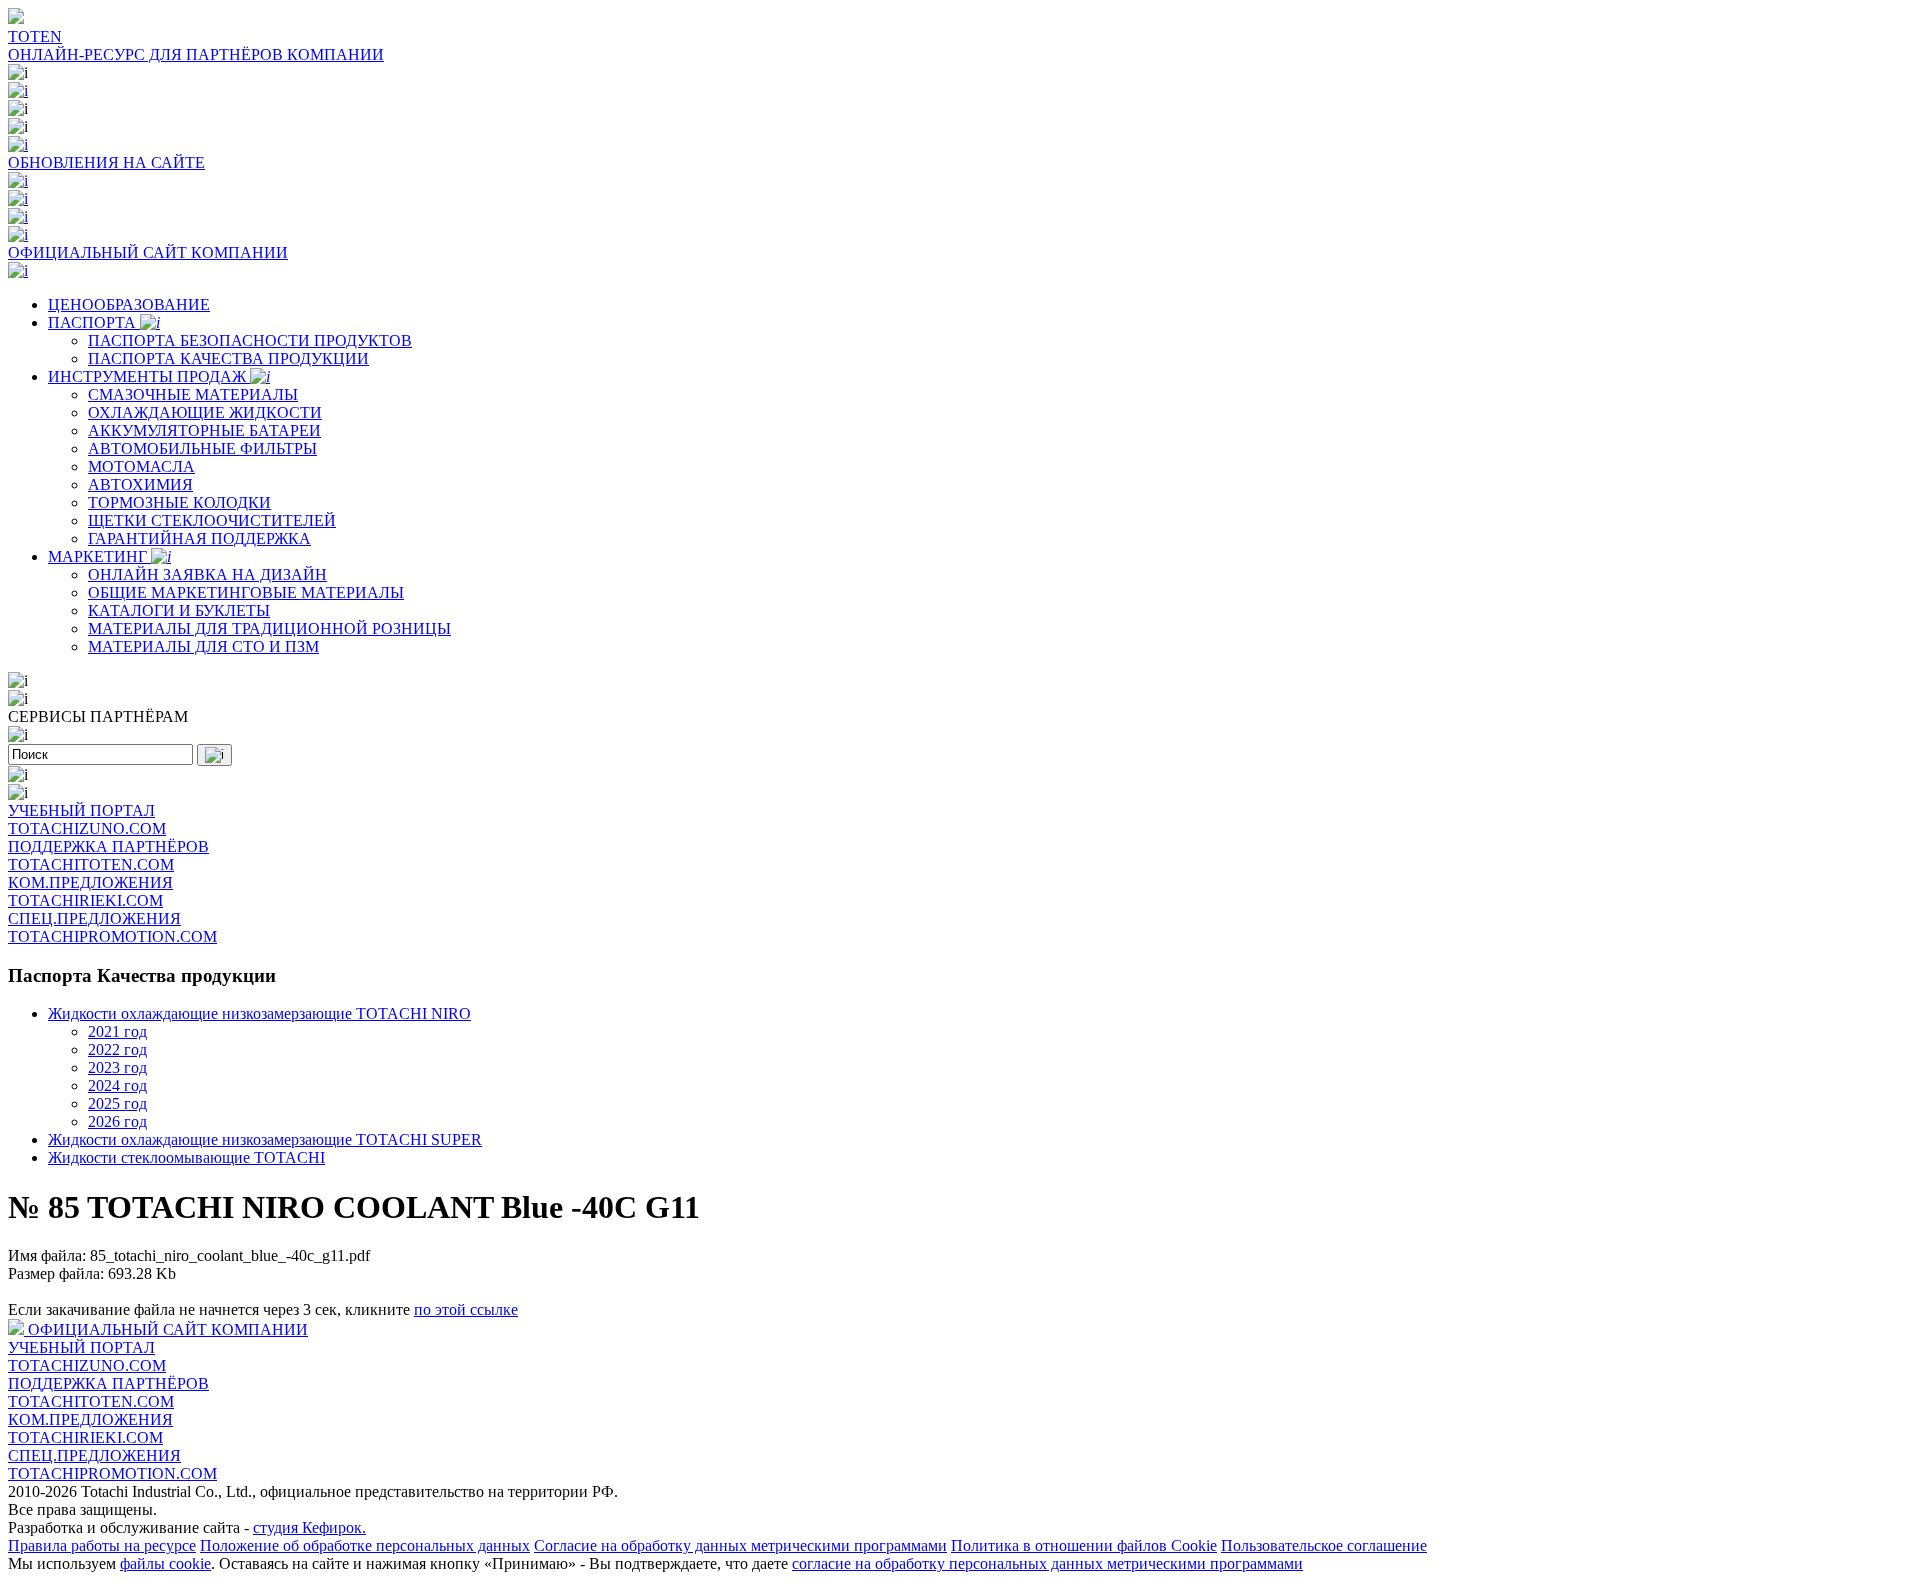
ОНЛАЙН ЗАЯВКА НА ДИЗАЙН (207, 574)
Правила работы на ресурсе (102, 1545)
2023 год (117, 1067)
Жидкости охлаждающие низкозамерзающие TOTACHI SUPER (265, 1139)
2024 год (117, 1085)
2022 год (117, 1049)
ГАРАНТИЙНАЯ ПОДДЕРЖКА (199, 538)
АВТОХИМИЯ (140, 484)
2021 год (117, 1031)
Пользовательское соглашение (1324, 1545)
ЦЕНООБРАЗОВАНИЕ (129, 304)
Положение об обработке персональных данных (365, 1545)
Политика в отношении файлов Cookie (1084, 1545)
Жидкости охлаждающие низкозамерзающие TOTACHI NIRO (259, 1013)
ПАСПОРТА (94, 322)
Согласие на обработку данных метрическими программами (740, 1545)
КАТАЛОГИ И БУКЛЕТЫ (179, 610)
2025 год (117, 1103)
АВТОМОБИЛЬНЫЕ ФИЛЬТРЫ (202, 448)
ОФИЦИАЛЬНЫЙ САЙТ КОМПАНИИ (168, 1329)
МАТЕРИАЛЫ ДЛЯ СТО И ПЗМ (203, 646)
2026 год (117, 1121)
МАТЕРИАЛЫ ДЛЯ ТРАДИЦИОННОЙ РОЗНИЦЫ (269, 628)
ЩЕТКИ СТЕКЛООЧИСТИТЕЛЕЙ (212, 520)
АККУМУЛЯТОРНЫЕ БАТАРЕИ (204, 430)
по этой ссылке (466, 1309)
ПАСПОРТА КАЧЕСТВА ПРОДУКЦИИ (228, 358)
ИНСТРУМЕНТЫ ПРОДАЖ (149, 376)
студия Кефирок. (309, 1527)
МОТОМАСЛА (141, 466)
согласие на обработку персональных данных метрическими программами (1047, 1563)
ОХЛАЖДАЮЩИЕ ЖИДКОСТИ (205, 412)
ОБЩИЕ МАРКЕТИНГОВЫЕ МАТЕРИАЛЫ (246, 592)
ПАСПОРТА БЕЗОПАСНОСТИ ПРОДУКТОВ (250, 340)
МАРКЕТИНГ (99, 556)
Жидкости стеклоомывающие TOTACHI (186, 1157)
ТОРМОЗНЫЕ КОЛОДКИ (179, 502)
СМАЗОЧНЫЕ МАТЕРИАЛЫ (193, 394)
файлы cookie (165, 1563)
